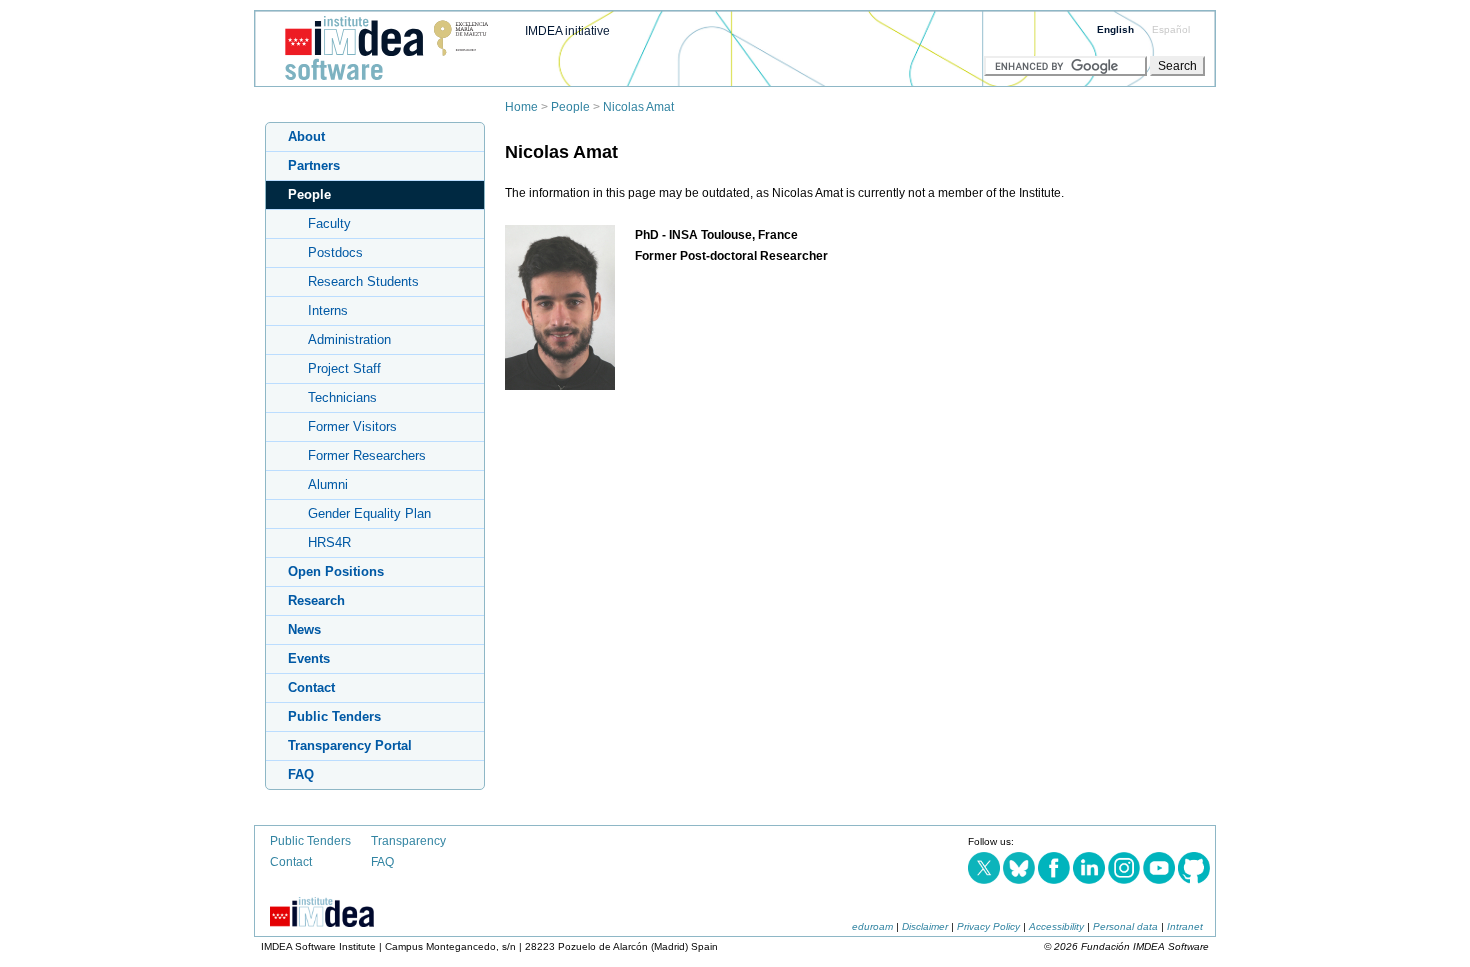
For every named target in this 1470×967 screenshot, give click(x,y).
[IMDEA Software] (379, 81)
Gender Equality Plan (369, 513)
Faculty (329, 223)
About (306, 136)
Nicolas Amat (638, 107)
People (570, 107)
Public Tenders (334, 716)
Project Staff (344, 368)
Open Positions (336, 571)
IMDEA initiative (567, 31)
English (1115, 29)
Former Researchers (367, 455)
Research (316, 600)
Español (1171, 29)
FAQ (301, 774)
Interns (328, 310)
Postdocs (335, 252)
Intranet (1185, 926)
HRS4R (329, 542)
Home (521, 107)
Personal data (1125, 926)
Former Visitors (352, 426)
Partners (314, 165)
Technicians (342, 397)
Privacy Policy (988, 926)
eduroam (872, 926)
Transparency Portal (350, 745)
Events (309, 658)
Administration (349, 339)
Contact (311, 687)
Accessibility (1056, 926)
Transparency (408, 841)
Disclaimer (925, 926)
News (304, 629)
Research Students (363, 281)
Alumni (328, 484)
